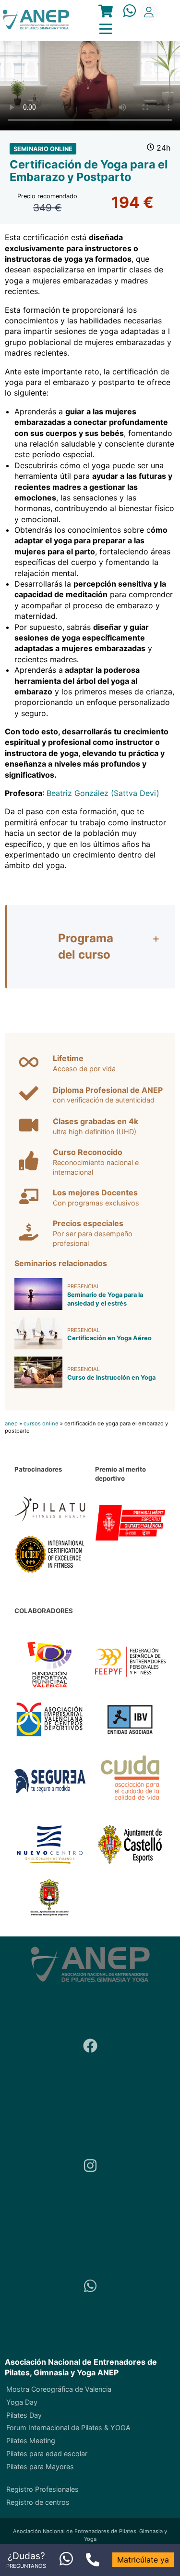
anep (11, 1423)
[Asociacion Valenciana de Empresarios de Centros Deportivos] (50, 1721)
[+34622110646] (90, 2287)
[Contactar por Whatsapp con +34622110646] (66, 2568)
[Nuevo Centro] (50, 1846)
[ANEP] (36, 21)
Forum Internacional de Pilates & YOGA (68, 2428)
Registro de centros (38, 2502)
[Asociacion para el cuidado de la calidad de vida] (130, 1782)
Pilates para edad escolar (47, 2454)
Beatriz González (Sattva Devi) (103, 793)
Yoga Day (22, 2402)
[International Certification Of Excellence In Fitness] (50, 1556)
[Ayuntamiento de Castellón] (131, 1846)
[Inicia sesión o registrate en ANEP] (149, 12)
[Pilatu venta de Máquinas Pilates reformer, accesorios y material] (50, 1510)
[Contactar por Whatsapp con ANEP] (130, 12)
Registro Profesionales (42, 2489)
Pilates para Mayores (40, 2467)
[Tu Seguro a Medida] (50, 1782)
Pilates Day (24, 2415)
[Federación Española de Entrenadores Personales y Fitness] (131, 1663)
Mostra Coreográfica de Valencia (59, 2389)
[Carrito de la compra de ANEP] (106, 12)
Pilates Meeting (31, 2441)
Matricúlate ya (143, 2560)
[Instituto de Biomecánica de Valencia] (130, 1721)
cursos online (41, 1423)
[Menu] (106, 12)
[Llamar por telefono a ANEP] (93, 2568)
